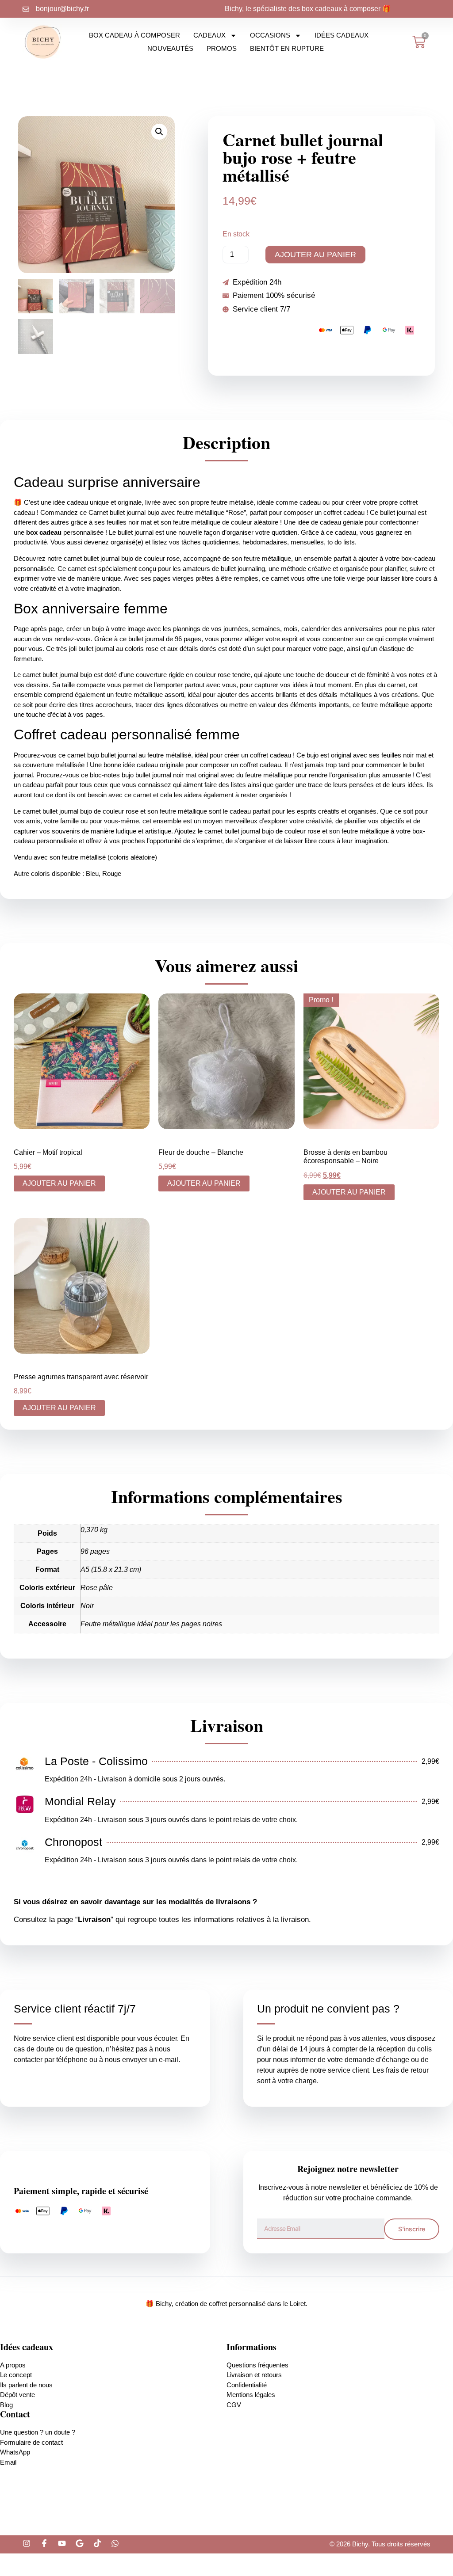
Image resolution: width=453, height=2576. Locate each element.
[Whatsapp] (115, 2543)
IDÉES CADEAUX (342, 35)
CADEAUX (209, 35)
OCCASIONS (270, 35)
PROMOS (222, 48)
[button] (159, 132)
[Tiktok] (97, 2543)
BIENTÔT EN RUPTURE (287, 48)
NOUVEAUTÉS (170, 48)
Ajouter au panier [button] (59, 1183)
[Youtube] (62, 2543)
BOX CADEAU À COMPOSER (134, 35)
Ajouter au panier (315, 255)
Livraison (94, 1920)
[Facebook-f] (44, 2543)
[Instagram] (27, 2543)
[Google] (80, 2543)
